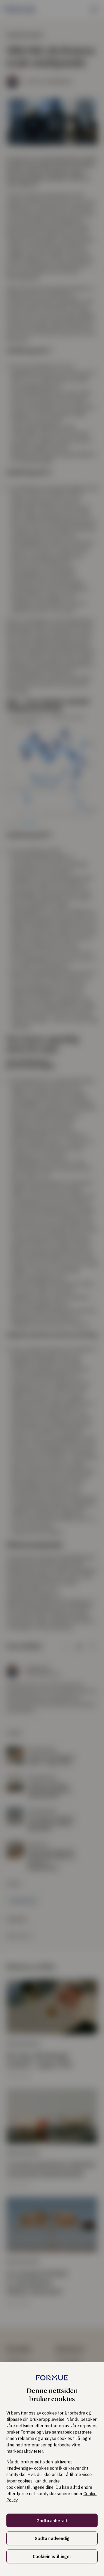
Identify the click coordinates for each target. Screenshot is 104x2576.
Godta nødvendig (52, 2539)
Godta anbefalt (52, 2521)
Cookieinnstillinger (52, 2556)
